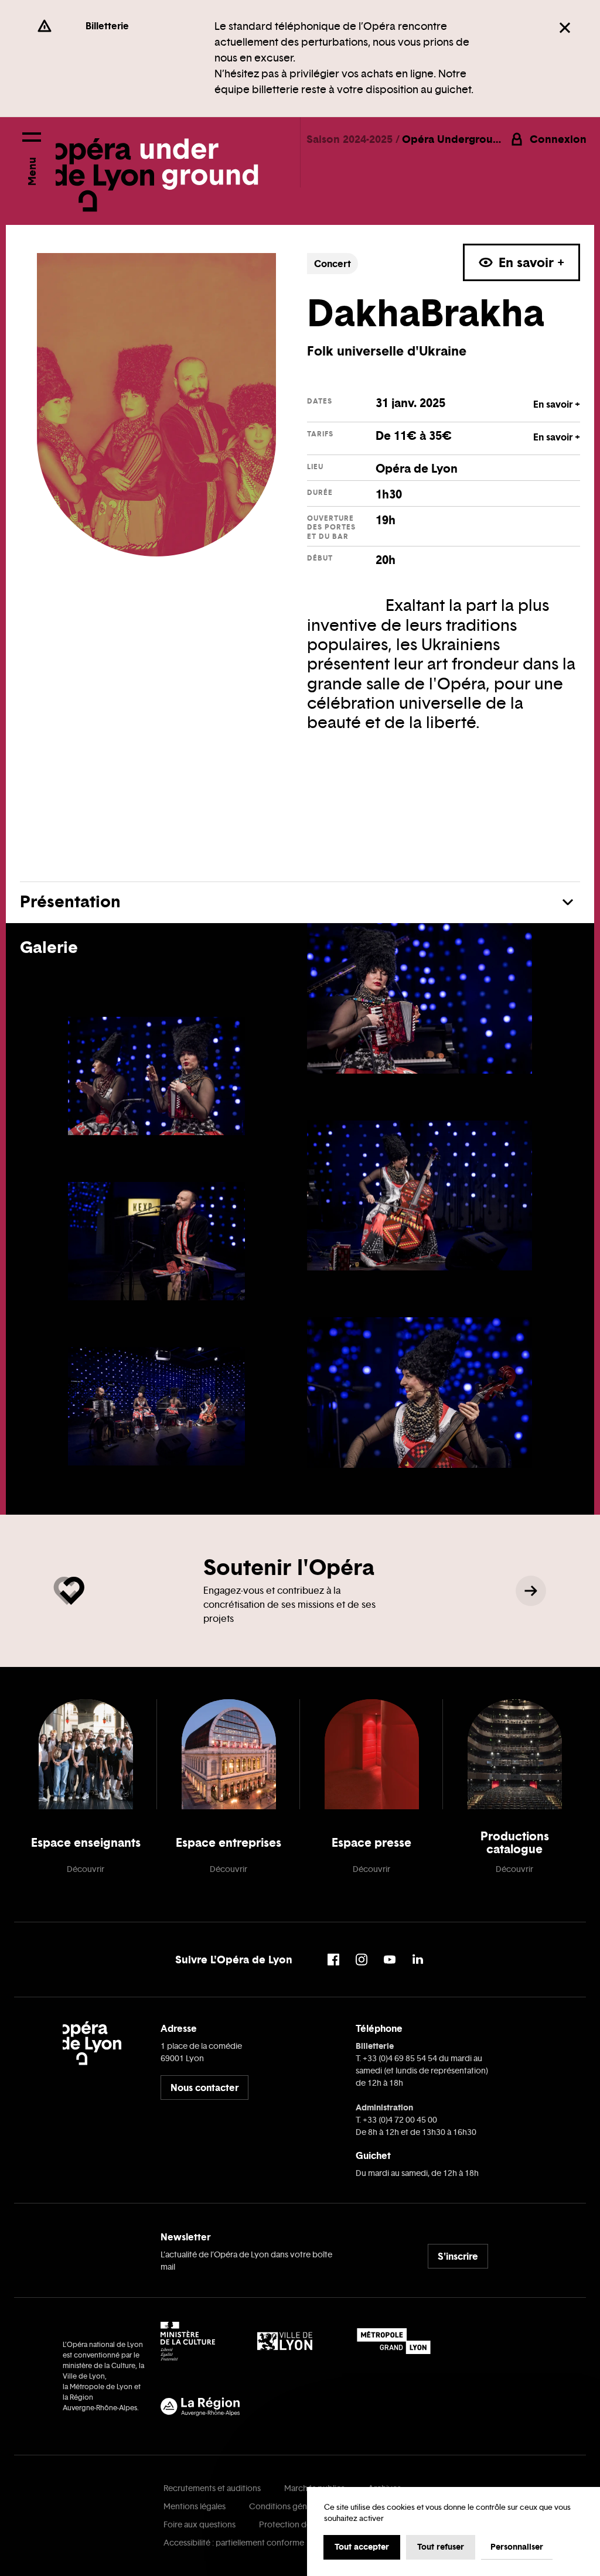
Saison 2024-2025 (351, 139)
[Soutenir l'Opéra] (531, 1591)
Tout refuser (441, 2547)
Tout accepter (362, 2547)
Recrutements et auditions (212, 2488)
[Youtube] (390, 1960)
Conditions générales (289, 2507)
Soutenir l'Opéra (289, 1567)
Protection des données (304, 2525)
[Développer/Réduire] (568, 902)
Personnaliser (517, 2547)
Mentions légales (195, 2507)
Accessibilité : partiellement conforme (234, 2543)
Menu (31, 171)
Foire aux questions (200, 2525)
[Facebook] (333, 1960)
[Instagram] (362, 1960)
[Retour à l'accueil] (157, 165)
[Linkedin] (418, 1960)
